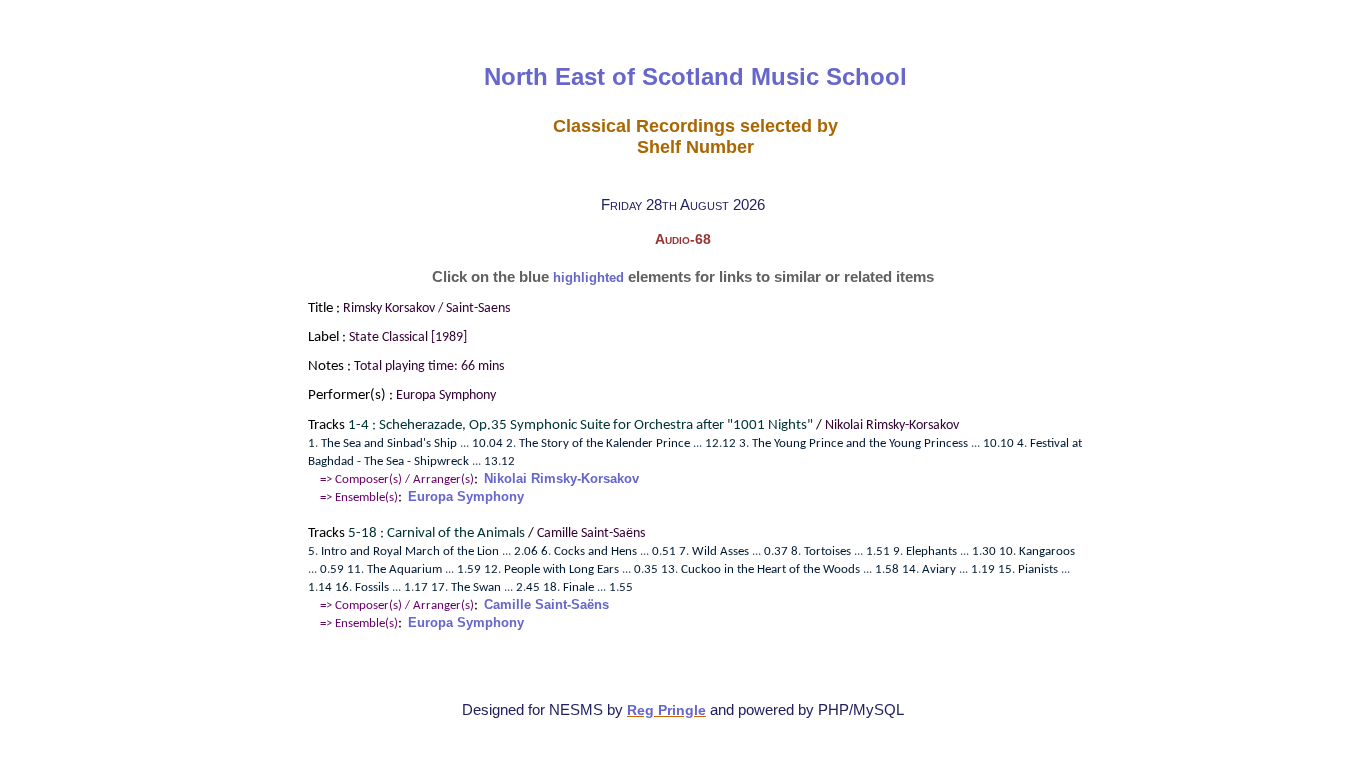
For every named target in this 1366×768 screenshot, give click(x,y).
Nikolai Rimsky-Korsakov (561, 478)
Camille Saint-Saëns (546, 604)
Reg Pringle (666, 710)
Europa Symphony (466, 496)
